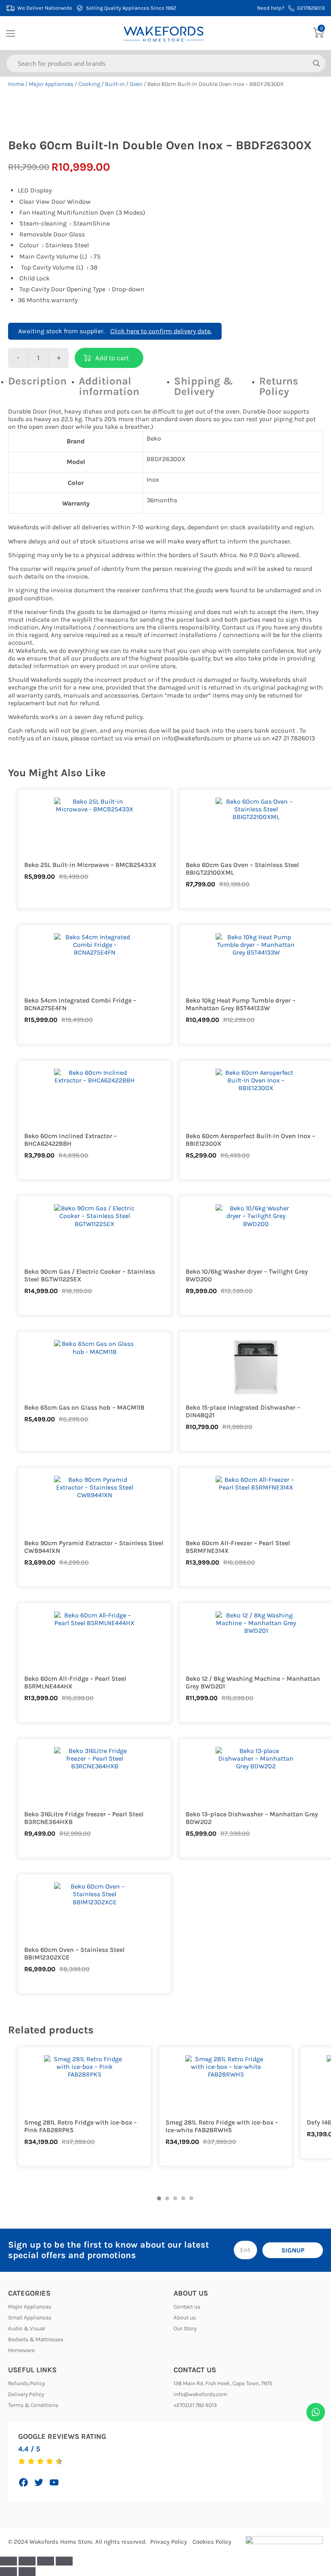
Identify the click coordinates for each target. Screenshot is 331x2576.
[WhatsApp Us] (316, 2412)
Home (16, 84)
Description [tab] (37, 381)
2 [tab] (167, 2198)
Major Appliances (51, 84)
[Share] (46, 2561)
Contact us (187, 2307)
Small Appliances (30, 2318)
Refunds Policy (26, 2383)
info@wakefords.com (200, 2394)
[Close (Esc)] (64, 2561)
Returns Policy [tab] (279, 386)
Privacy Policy (169, 2542)
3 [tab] (175, 2198)
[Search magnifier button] (316, 63)
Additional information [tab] (109, 386)
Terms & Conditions (33, 2405)
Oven (136, 84)
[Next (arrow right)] (27, 2572)
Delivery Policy (26, 2394)
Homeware (21, 2350)
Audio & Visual (27, 2328)
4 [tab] (183, 2198)
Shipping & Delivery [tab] (203, 386)
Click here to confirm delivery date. (161, 331)
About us (185, 2318)
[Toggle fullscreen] (27, 2561)
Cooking (89, 84)
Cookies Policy (212, 2542)
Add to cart (112, 358)
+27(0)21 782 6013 (195, 2405)
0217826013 (311, 8)
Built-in (115, 84)
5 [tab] (191, 2198)
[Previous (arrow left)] (8, 2572)
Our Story (185, 2328)
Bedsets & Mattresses (36, 2339)
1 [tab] (159, 2198)
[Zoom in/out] (8, 2561)
